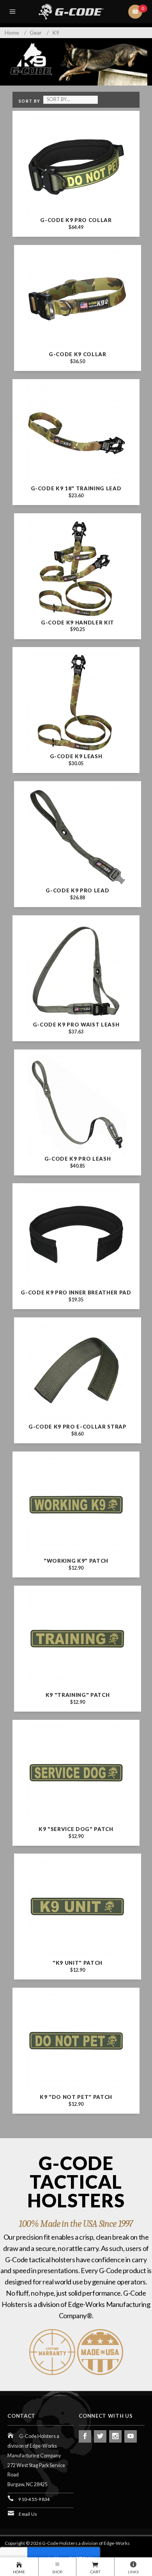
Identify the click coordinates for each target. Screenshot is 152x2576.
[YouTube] (131, 2436)
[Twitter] (100, 2436)
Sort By (29, 101)
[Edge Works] (78, 12)
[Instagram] (115, 2436)
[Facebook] (85, 2436)
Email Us (28, 2514)
